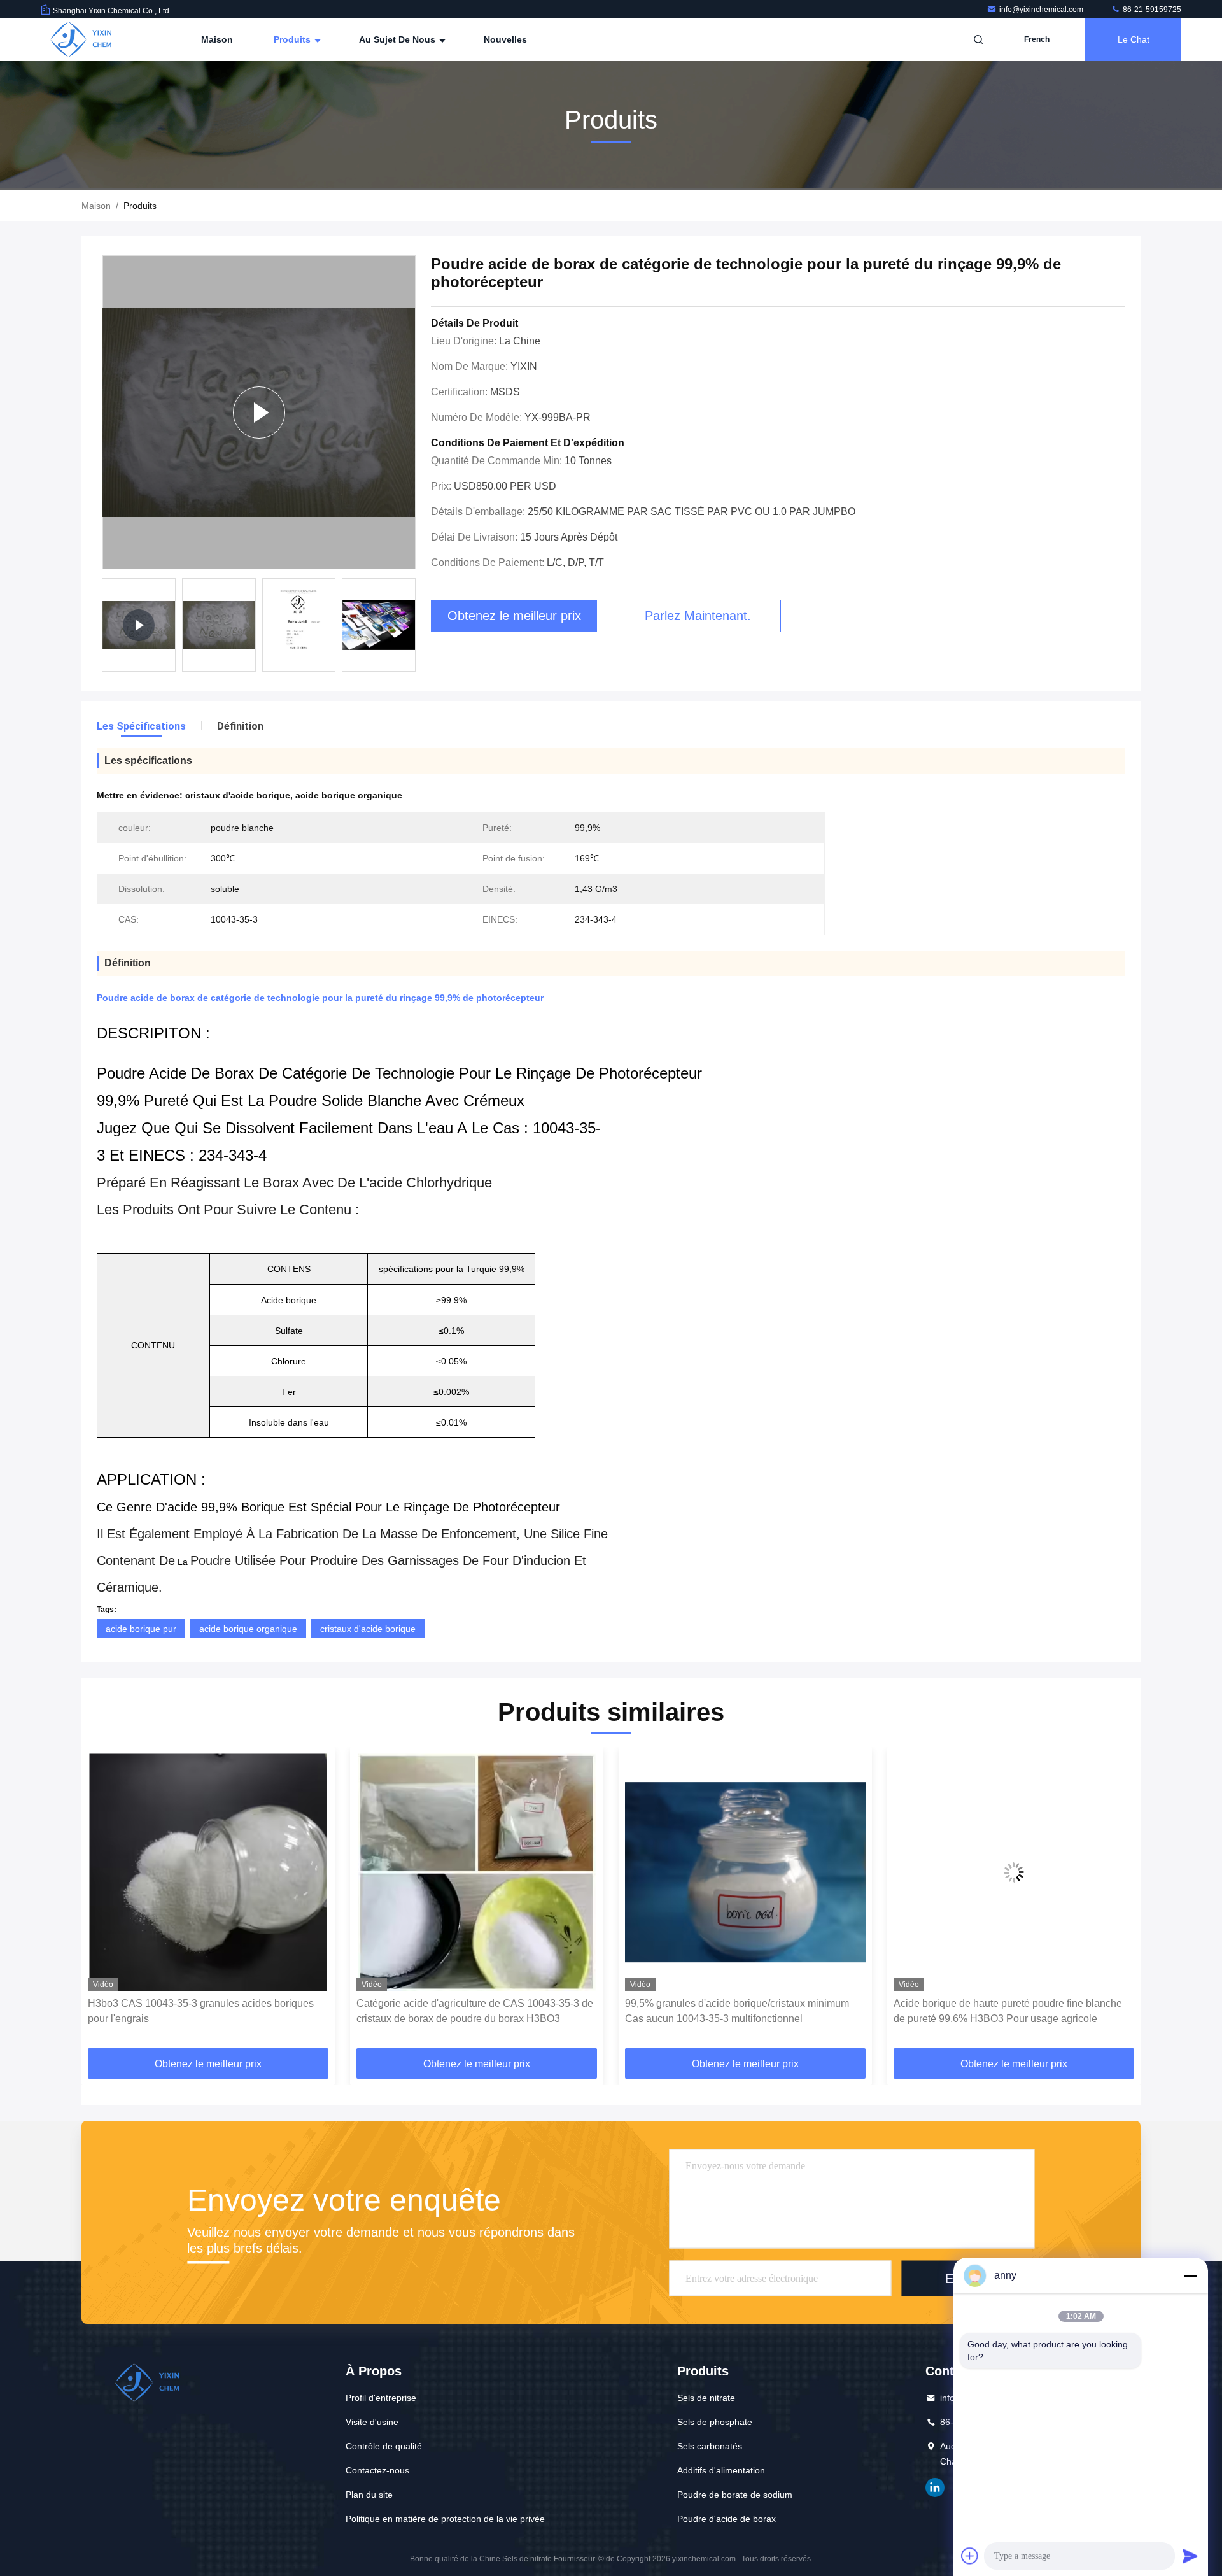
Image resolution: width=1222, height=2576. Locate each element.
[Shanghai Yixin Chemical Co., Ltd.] (81, 39)
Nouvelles (505, 39)
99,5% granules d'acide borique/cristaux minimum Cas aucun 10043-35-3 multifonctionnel (468, 2011)
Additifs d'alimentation (721, 2470)
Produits (293, 39)
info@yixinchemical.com (1042, 10)
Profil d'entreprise (381, 2398)
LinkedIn (935, 2488)
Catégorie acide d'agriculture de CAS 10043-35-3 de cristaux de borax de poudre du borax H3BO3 (206, 2011)
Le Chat (1134, 39)
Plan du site (369, 2495)
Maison (217, 39)
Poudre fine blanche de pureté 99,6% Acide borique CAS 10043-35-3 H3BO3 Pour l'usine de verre (1010, 2011)
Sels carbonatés (710, 2446)
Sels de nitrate (706, 2398)
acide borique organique (248, 1629)
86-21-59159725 (1151, 10)
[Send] (1190, 2556)
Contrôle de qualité (384, 2446)
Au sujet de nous (398, 39)
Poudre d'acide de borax (727, 2519)
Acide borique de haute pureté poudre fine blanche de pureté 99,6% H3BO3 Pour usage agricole (739, 2011)
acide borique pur (141, 1629)
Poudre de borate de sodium (735, 2495)
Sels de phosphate (715, 2422)
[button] (104, 1902)
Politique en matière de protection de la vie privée (445, 2519)
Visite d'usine (372, 2422)
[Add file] (970, 2556)
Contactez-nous (377, 2470)
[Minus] (1190, 2275)
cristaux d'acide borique (368, 1629)
